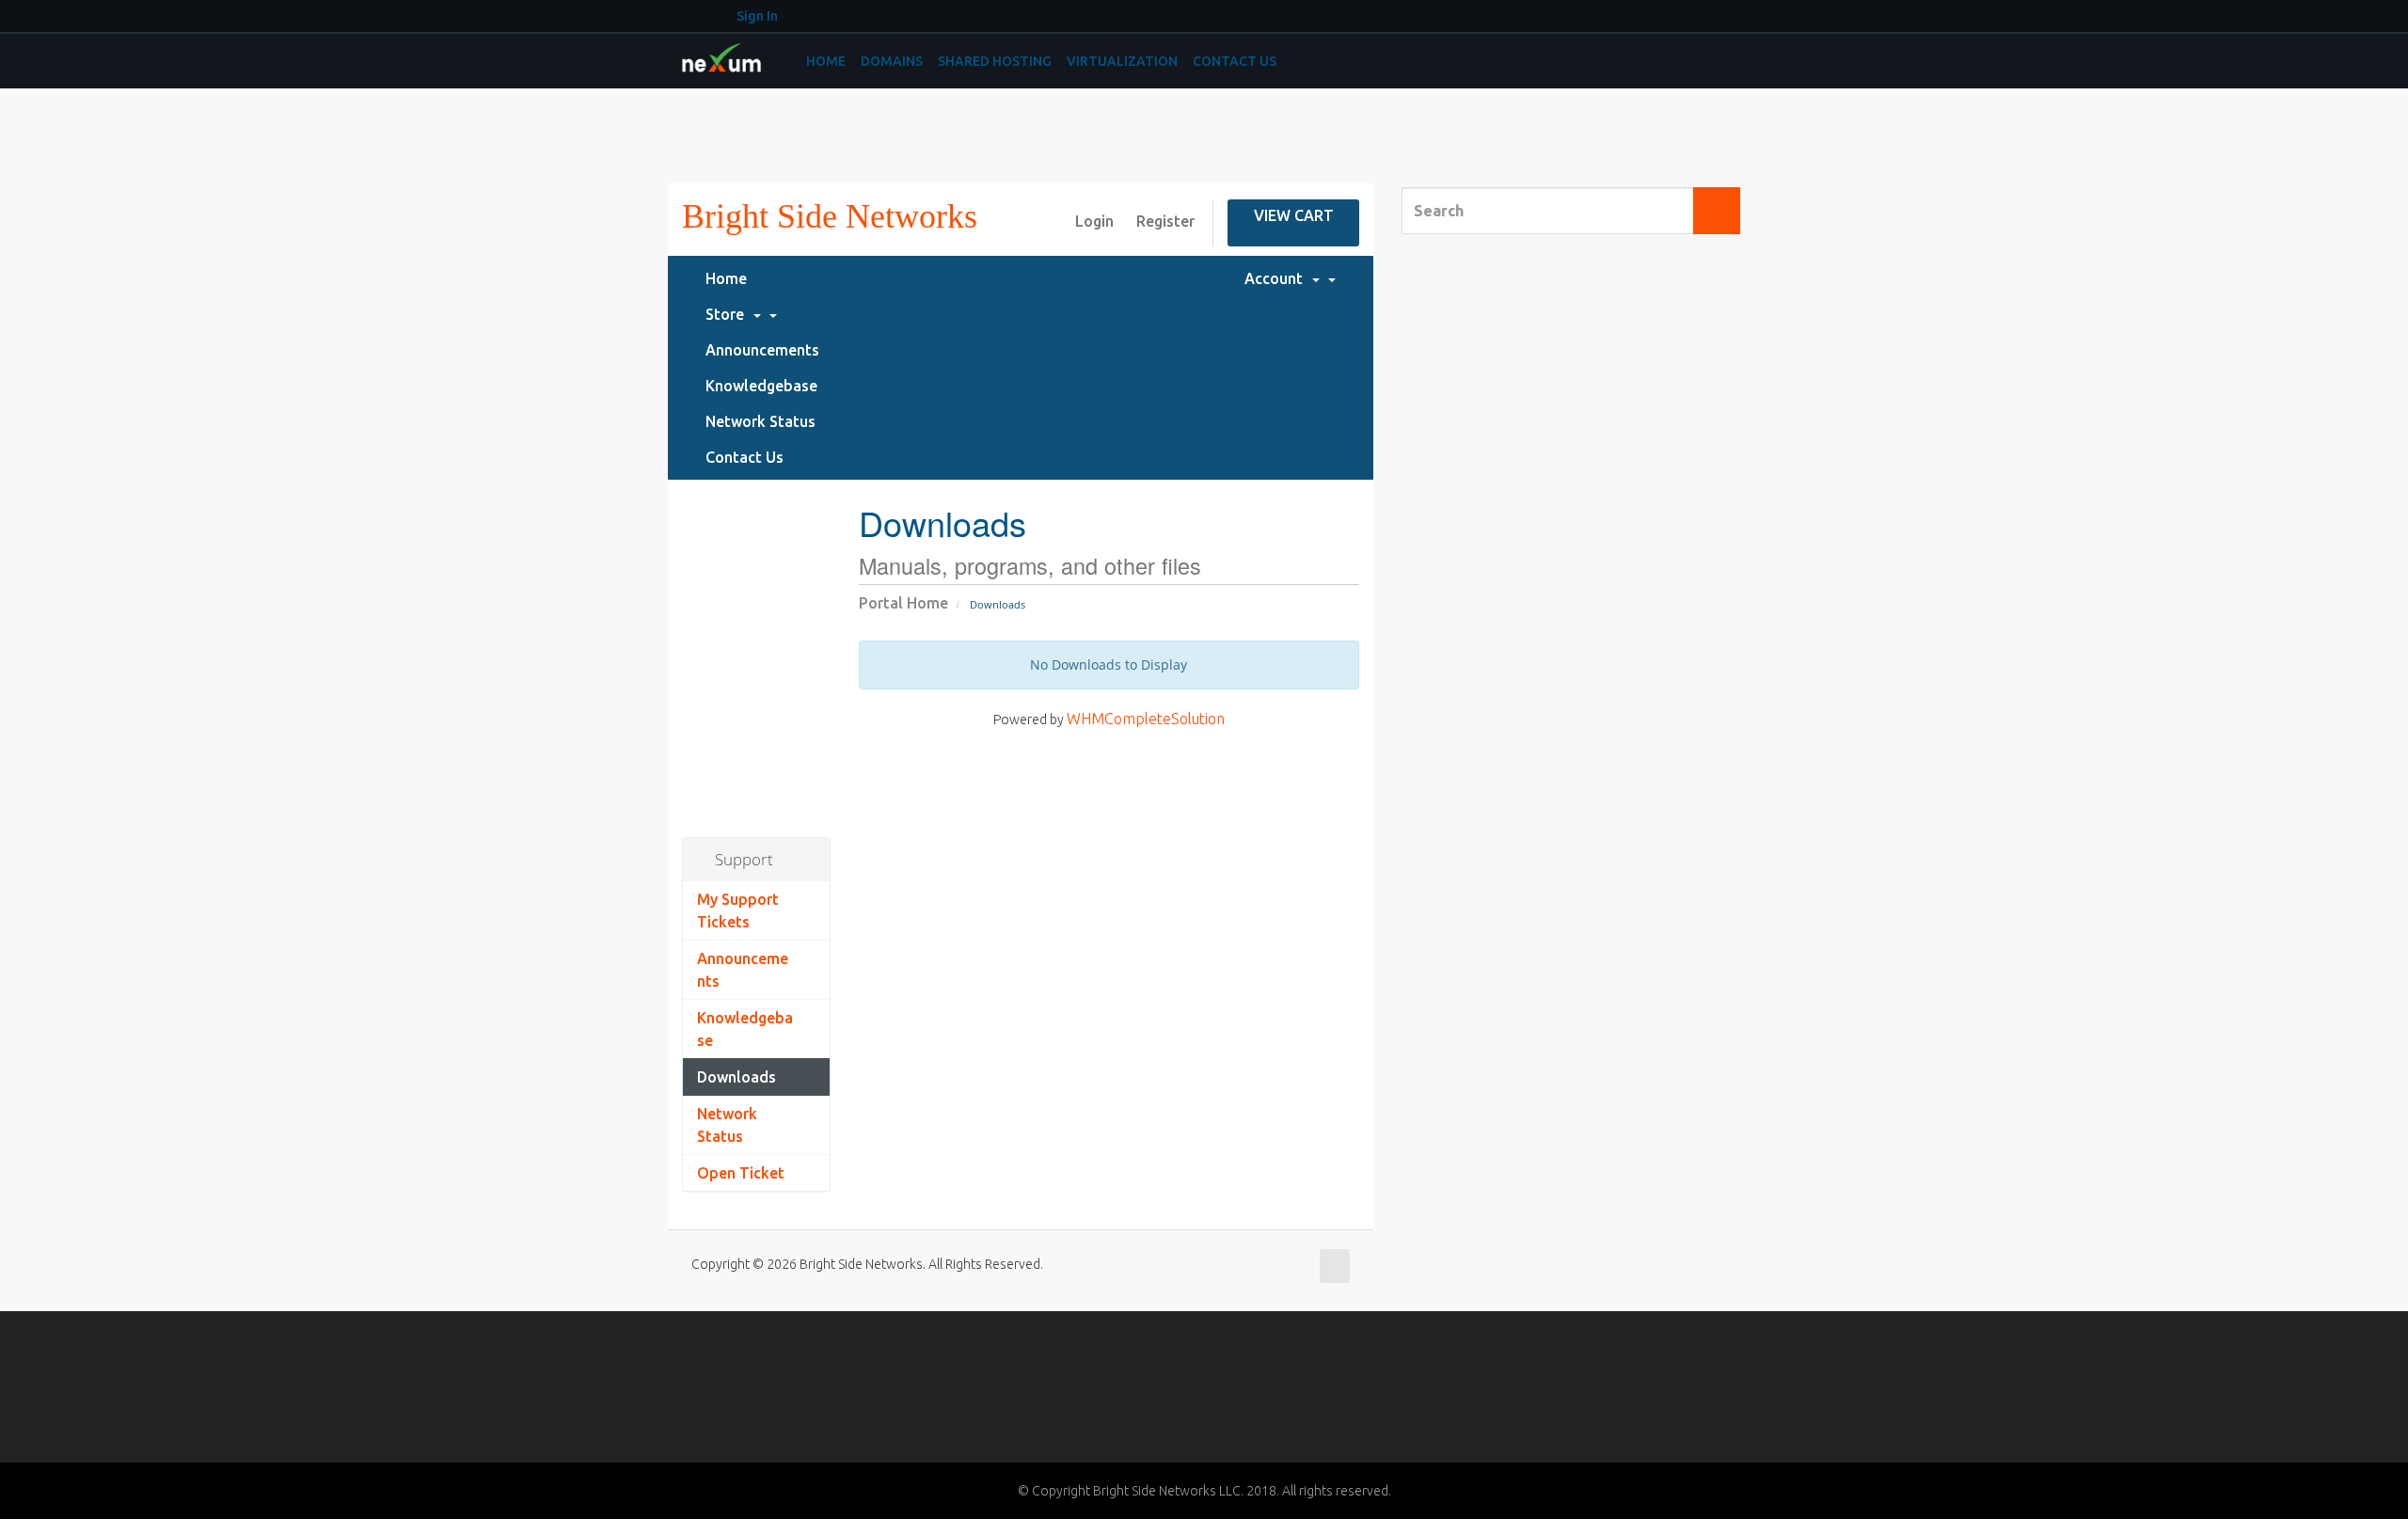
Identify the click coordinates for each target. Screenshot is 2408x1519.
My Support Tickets (738, 910)
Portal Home (903, 603)
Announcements (762, 350)
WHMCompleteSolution (1146, 719)
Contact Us (1235, 61)
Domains (892, 61)
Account (1277, 278)
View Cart (1294, 215)
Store (729, 314)
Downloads (737, 1077)
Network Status (760, 421)
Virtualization (1122, 61)
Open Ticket (741, 1173)
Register (1165, 221)
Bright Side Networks (830, 216)
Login (1094, 221)
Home (826, 61)
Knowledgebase (761, 386)
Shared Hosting (995, 61)
